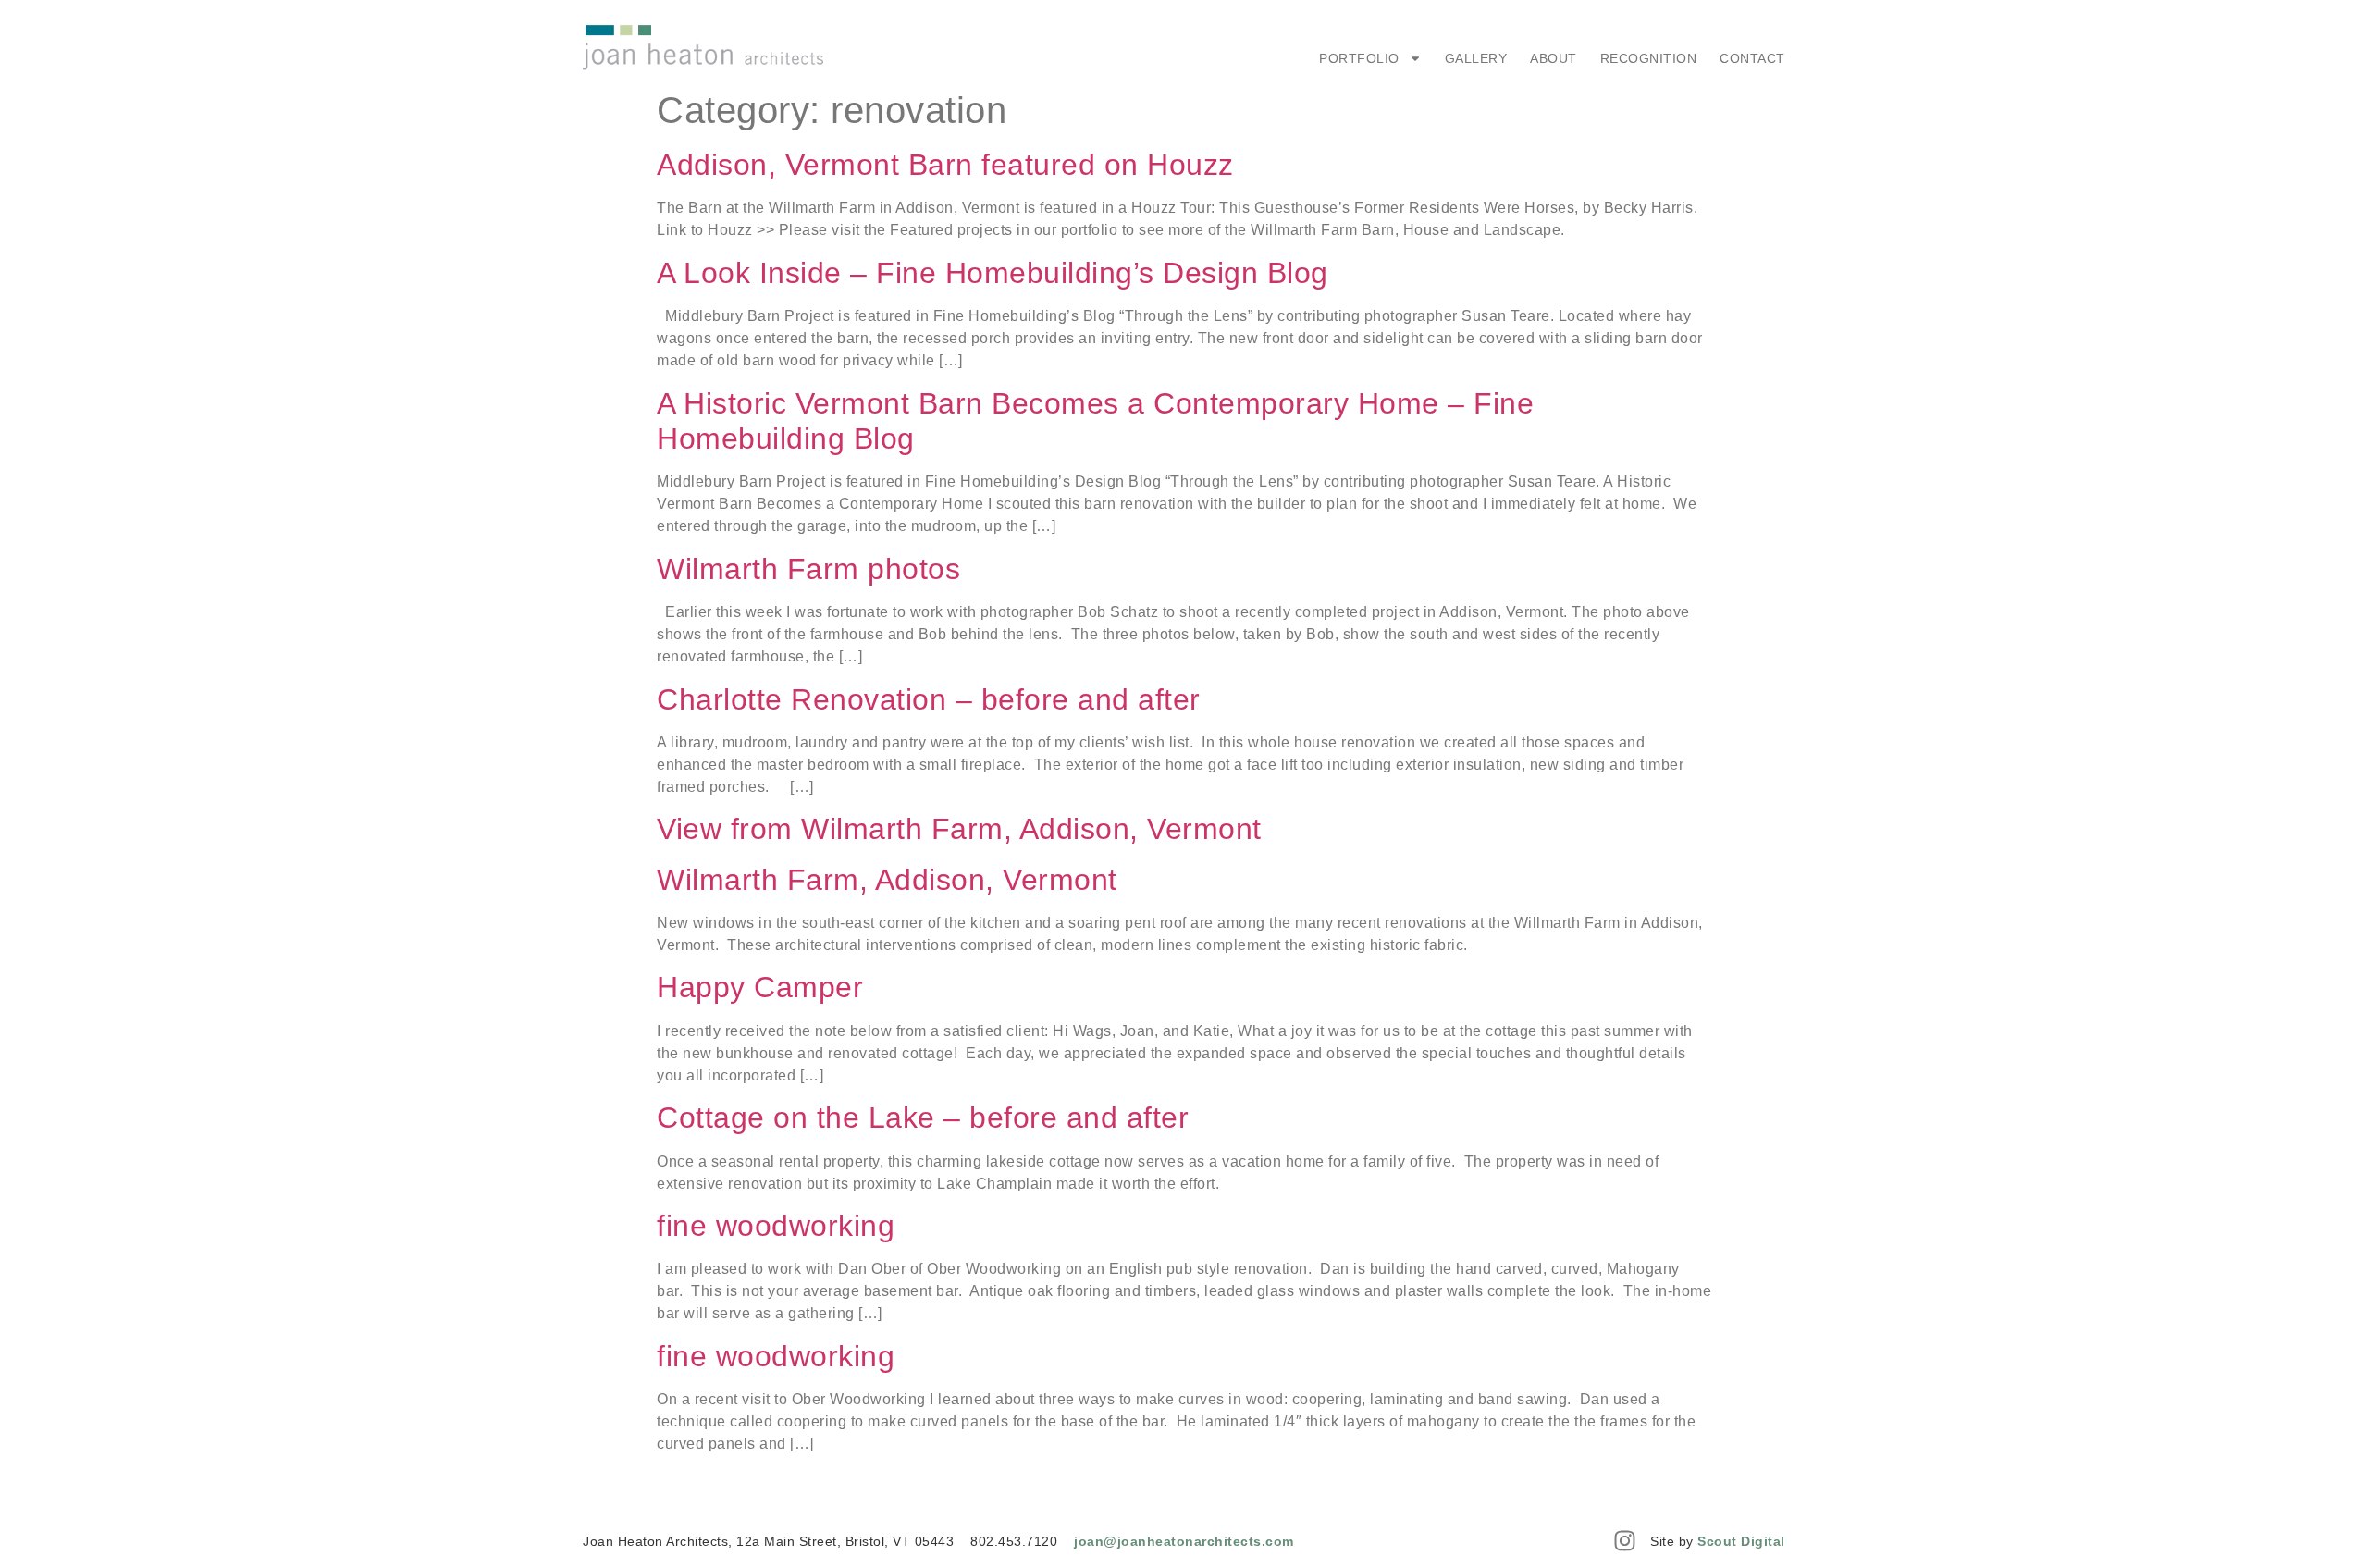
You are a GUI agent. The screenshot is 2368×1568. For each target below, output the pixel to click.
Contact (1752, 58)
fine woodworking (776, 1226)
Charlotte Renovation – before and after (929, 699)
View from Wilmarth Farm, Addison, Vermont (959, 829)
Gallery (1476, 58)
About (1554, 58)
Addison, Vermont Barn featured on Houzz (945, 165)
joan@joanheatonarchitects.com (1184, 1541)
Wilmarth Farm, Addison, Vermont (887, 880)
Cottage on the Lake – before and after (923, 1117)
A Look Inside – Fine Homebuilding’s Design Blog (993, 273)
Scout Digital (1741, 1541)
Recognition (1649, 58)
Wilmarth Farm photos (808, 569)
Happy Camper (760, 987)
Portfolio (1359, 58)
